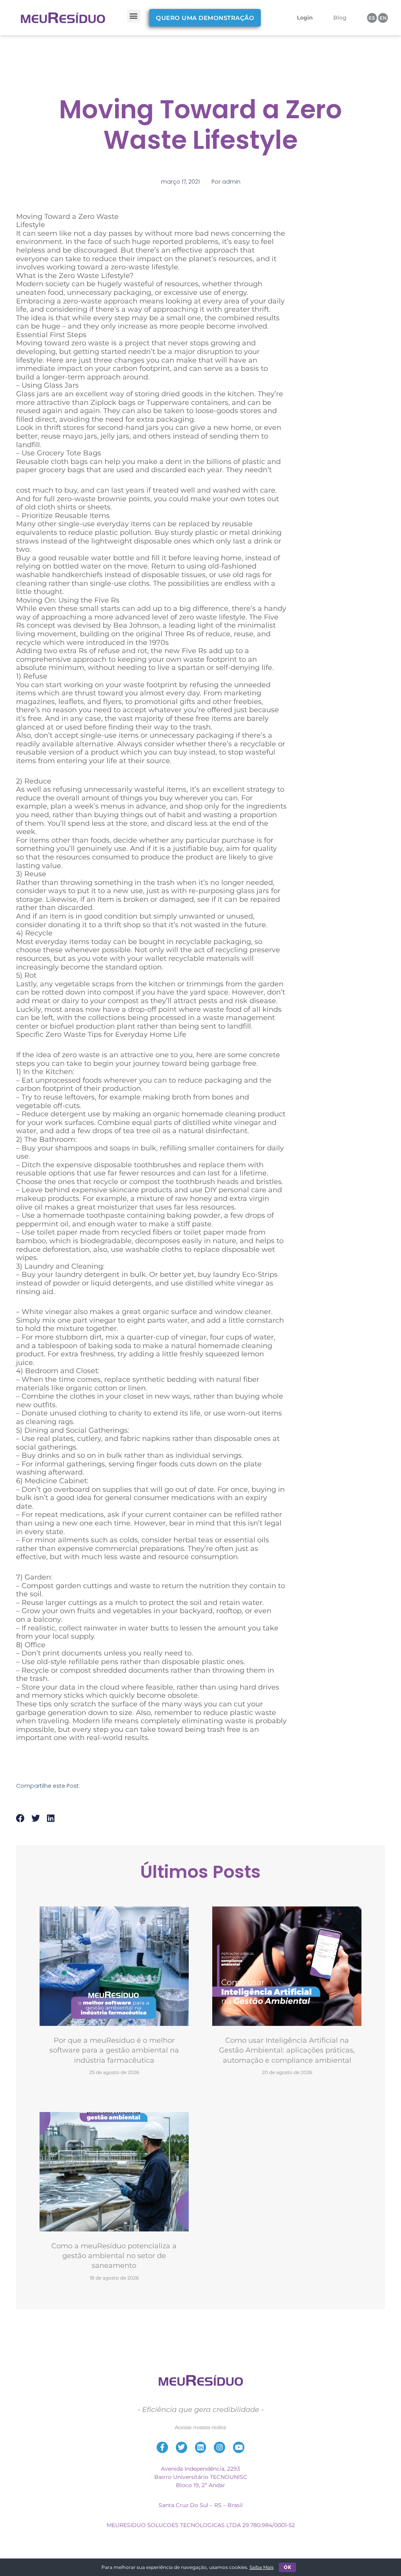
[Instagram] (219, 2447)
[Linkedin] (201, 2447)
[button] (134, 16)
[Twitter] (182, 2447)
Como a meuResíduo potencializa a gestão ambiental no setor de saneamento (114, 2256)
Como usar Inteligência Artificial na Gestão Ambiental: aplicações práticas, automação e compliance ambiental (287, 2050)
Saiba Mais (262, 2567)
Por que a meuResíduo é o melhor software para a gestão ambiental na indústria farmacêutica (114, 2050)
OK (287, 2567)
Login (305, 18)
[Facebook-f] (162, 2447)
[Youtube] (239, 2447)
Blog (340, 18)
